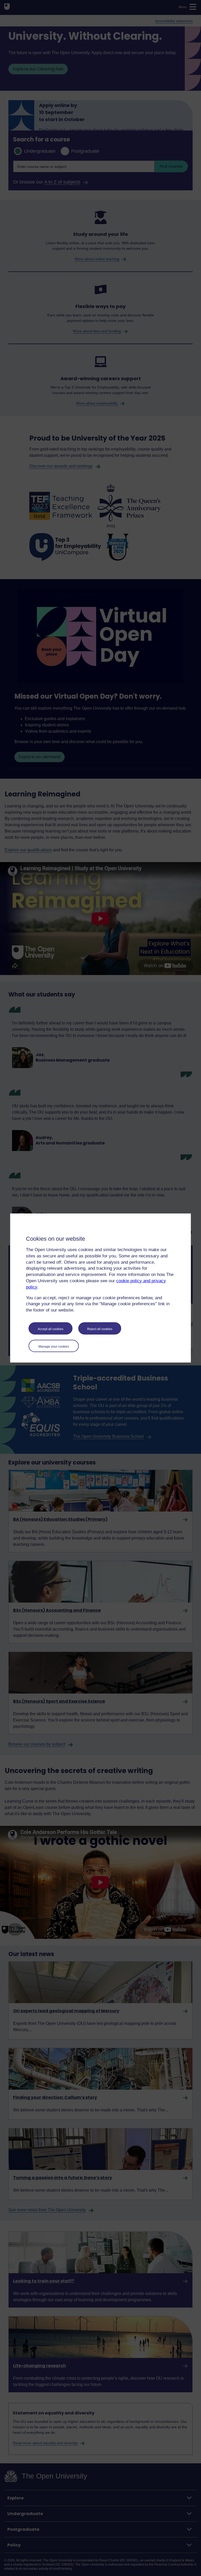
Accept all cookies (51, 1329)
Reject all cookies (100, 1329)
